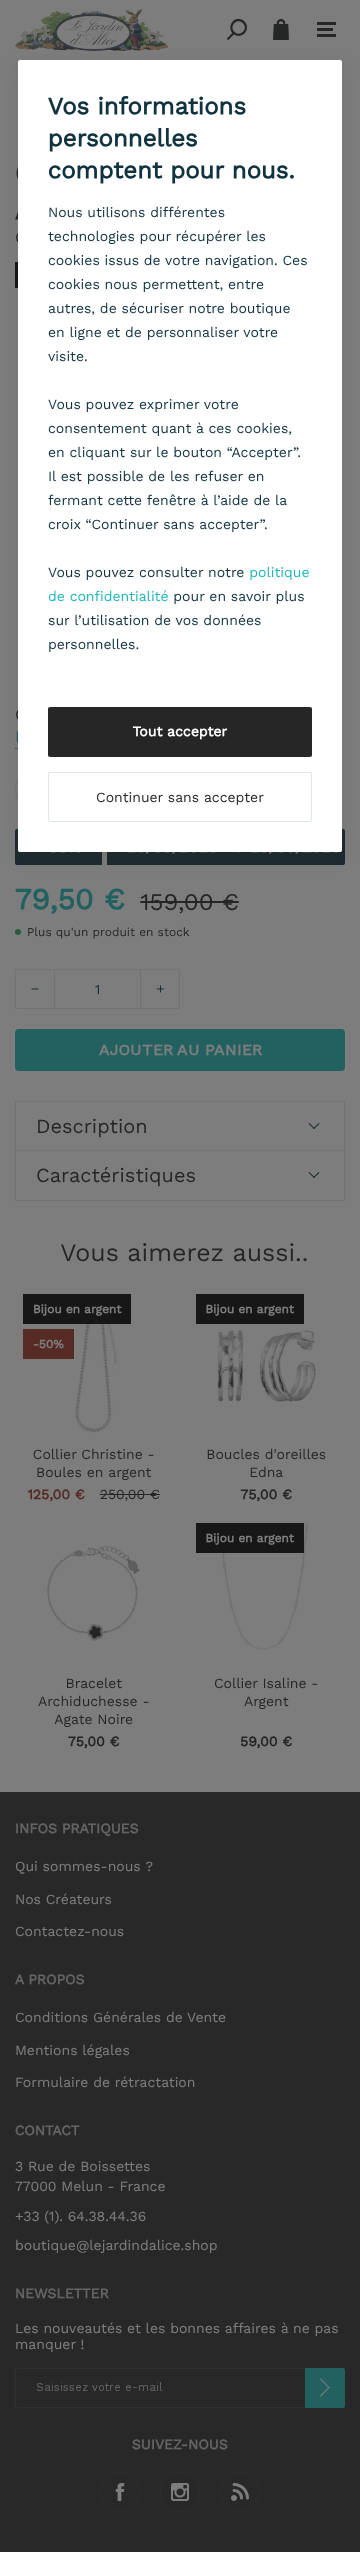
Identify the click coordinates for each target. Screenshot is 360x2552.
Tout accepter (180, 732)
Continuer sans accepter (180, 798)
